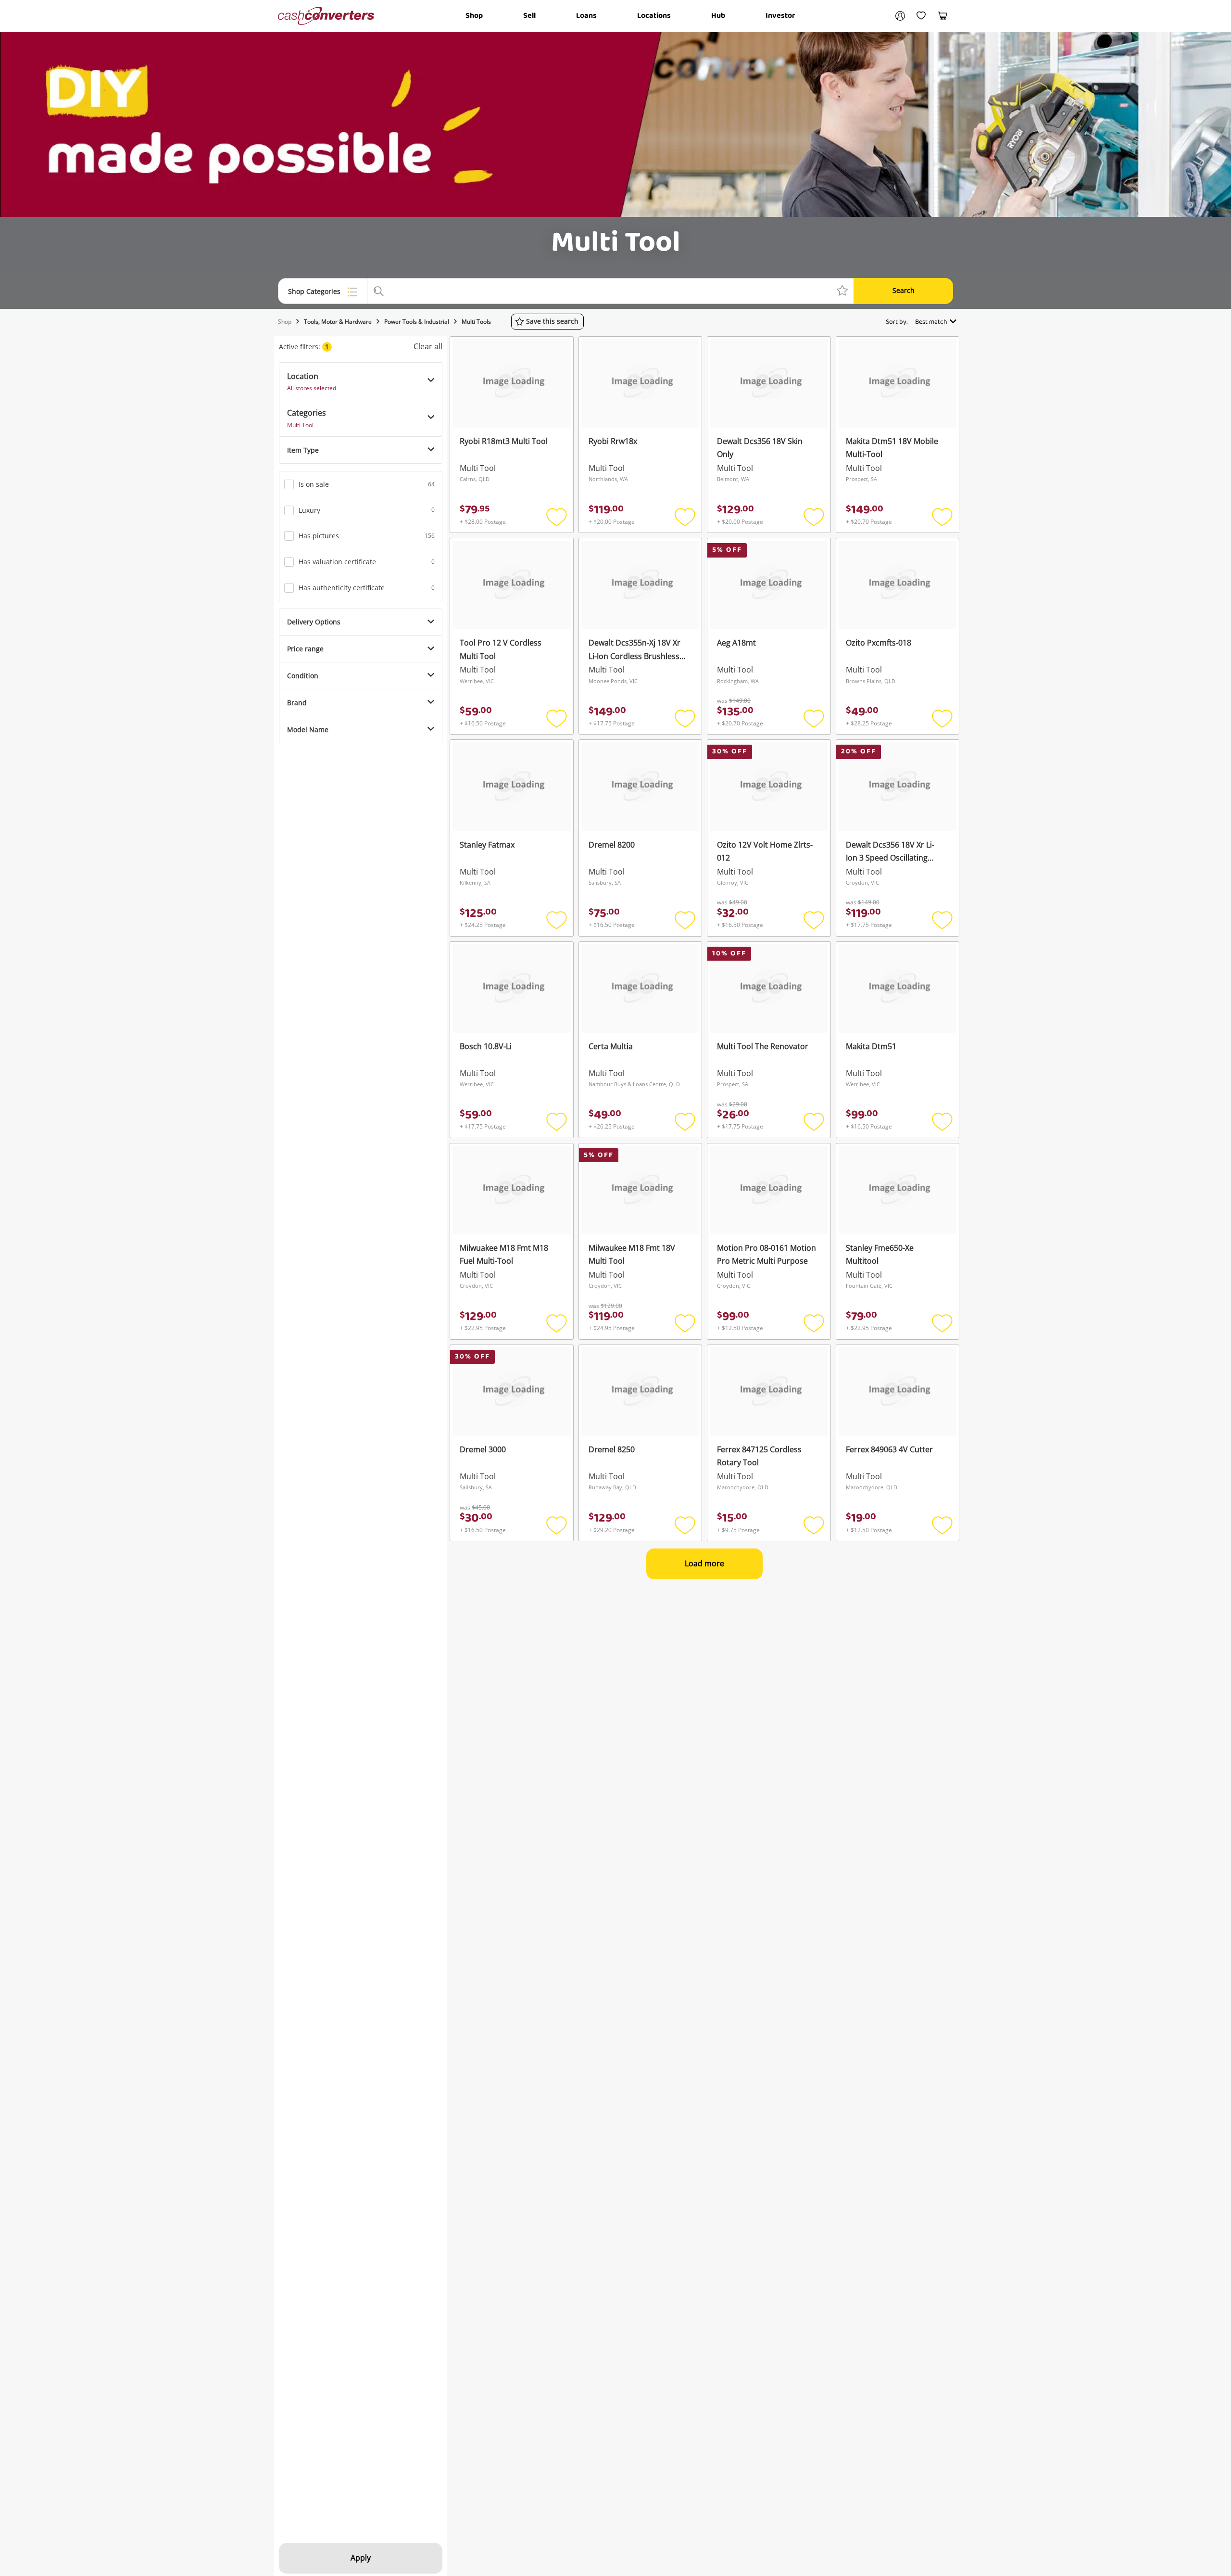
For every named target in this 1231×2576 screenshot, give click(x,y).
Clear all (428, 346)
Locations (654, 16)
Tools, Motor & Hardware (338, 322)
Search (904, 290)
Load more (704, 1563)
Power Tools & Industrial (417, 322)
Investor (780, 16)
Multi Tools (476, 322)
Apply (361, 2558)
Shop (474, 16)
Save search (552, 321)
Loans (586, 16)
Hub (718, 16)
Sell (529, 16)
